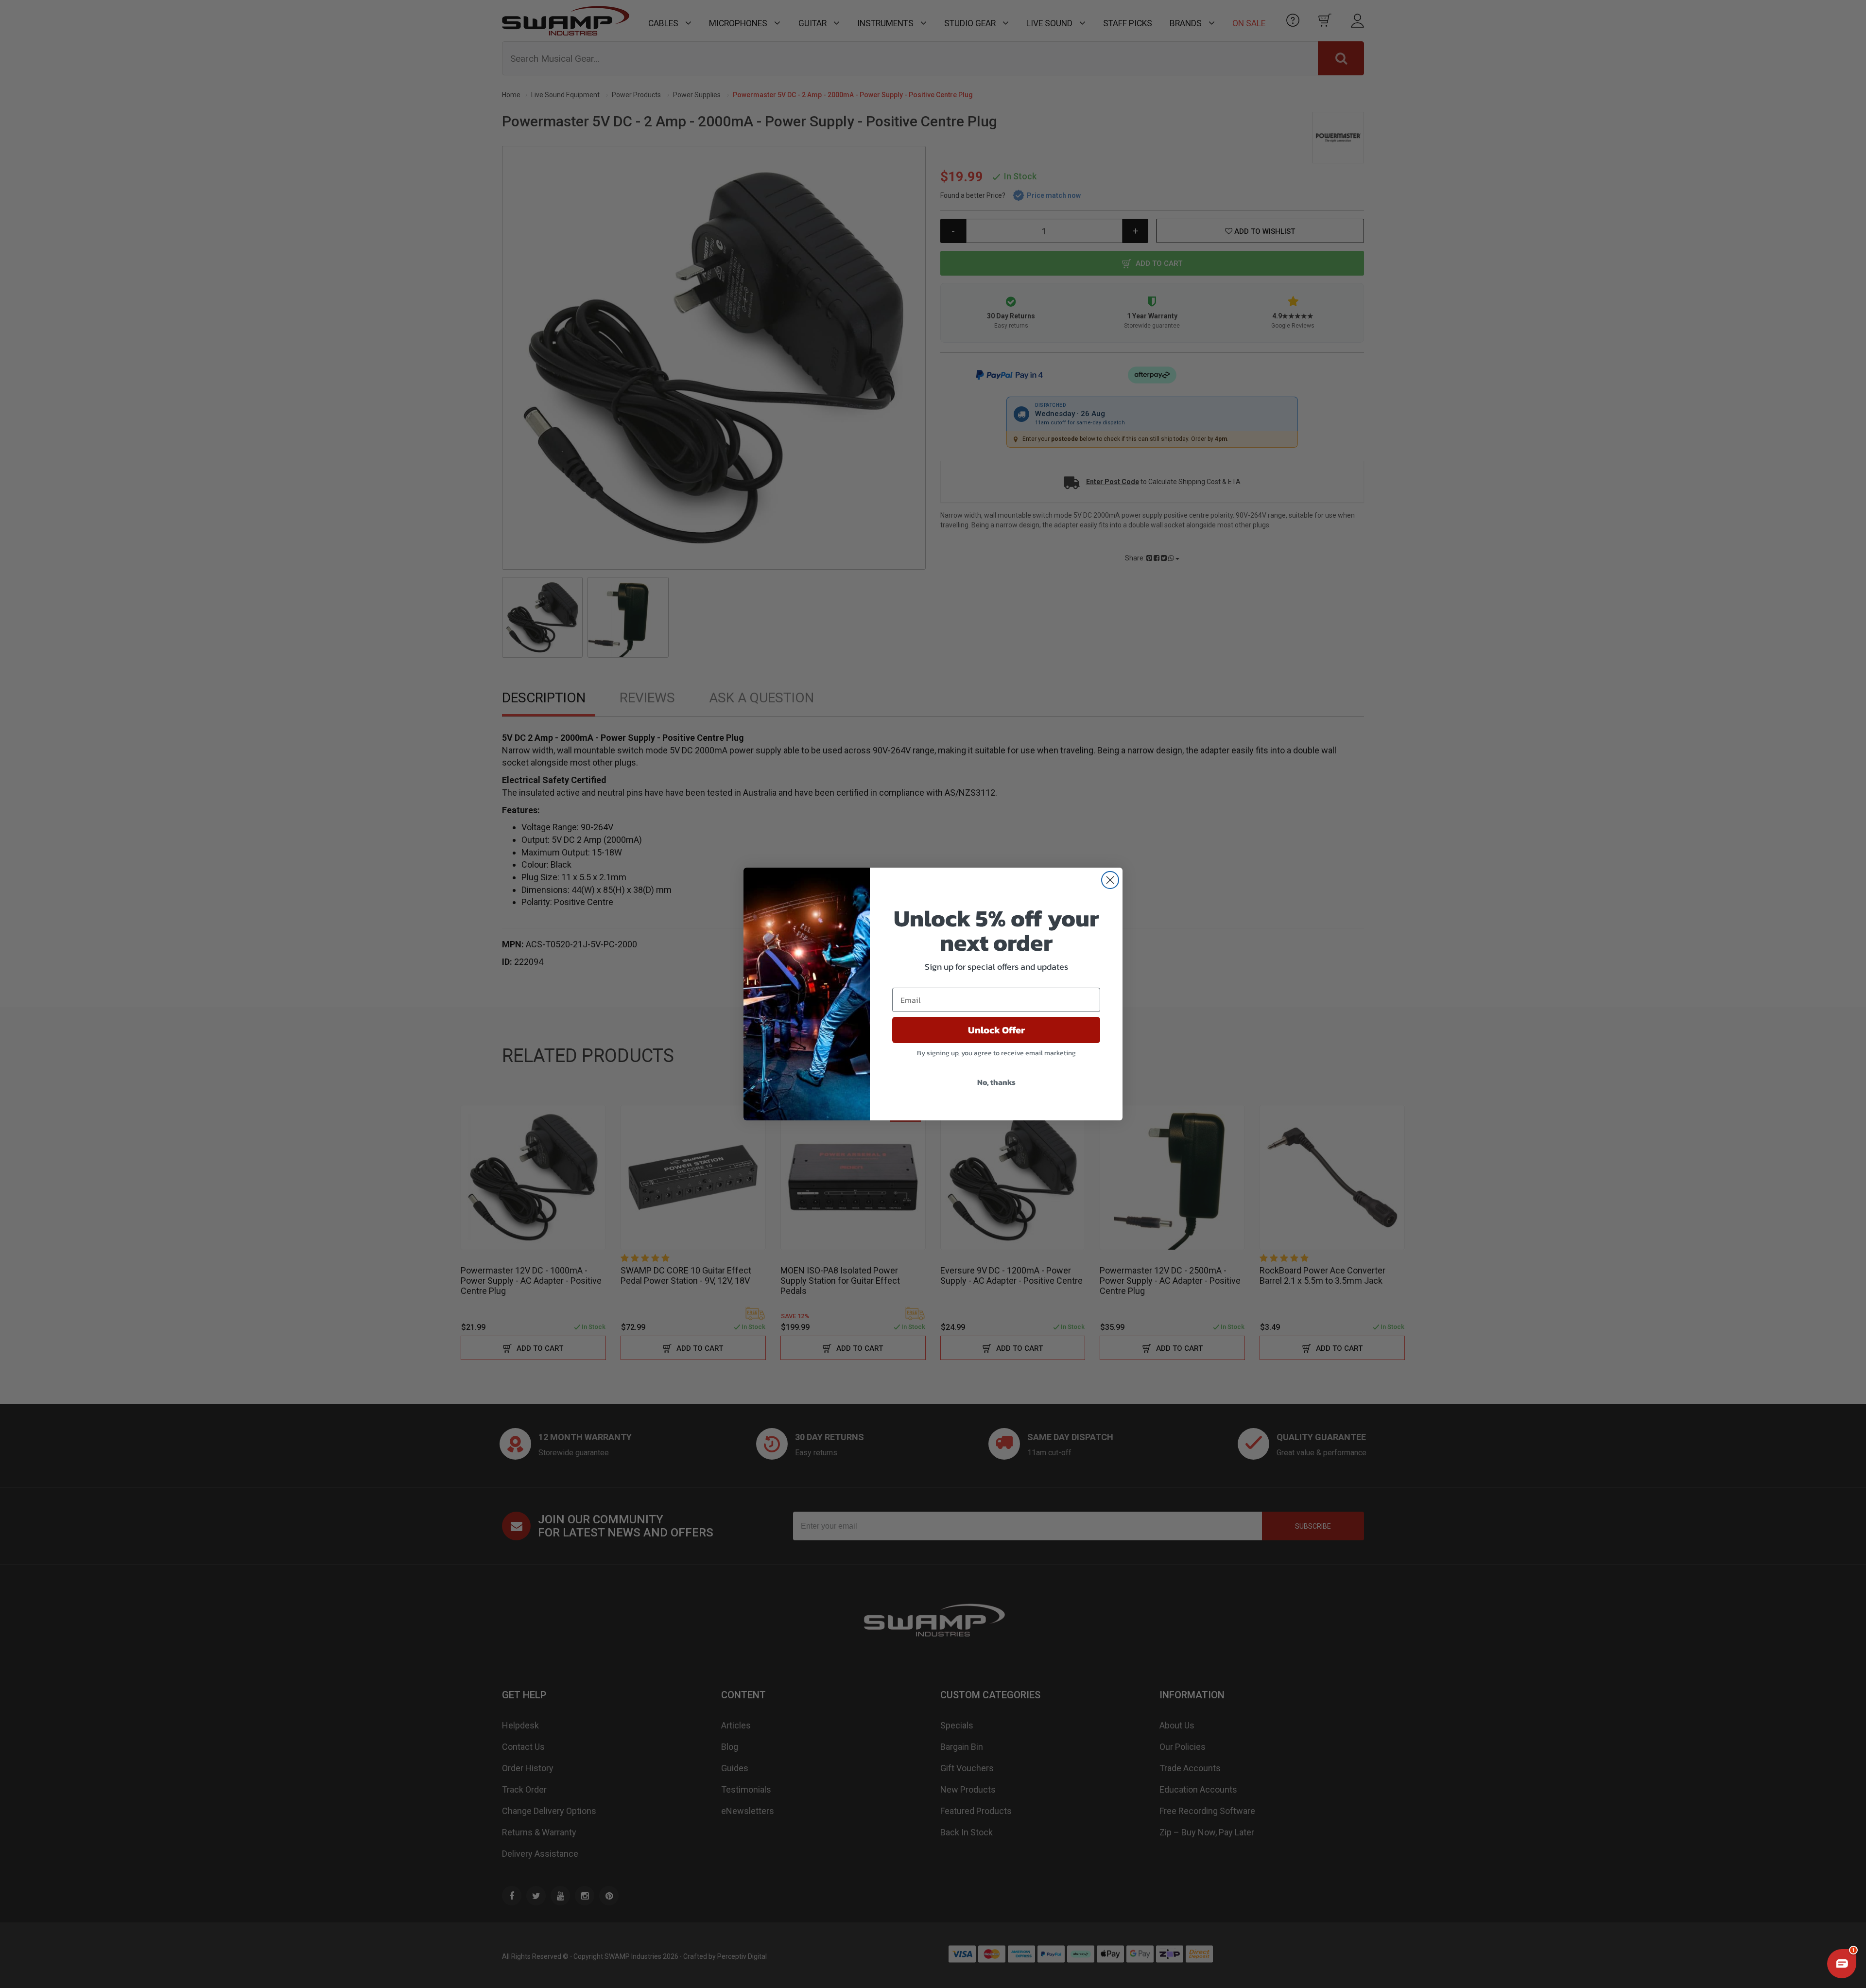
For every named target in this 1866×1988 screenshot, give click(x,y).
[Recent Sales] (22, 1926)
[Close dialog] (1110, 880)
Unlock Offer (996, 1030)
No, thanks (996, 1082)
